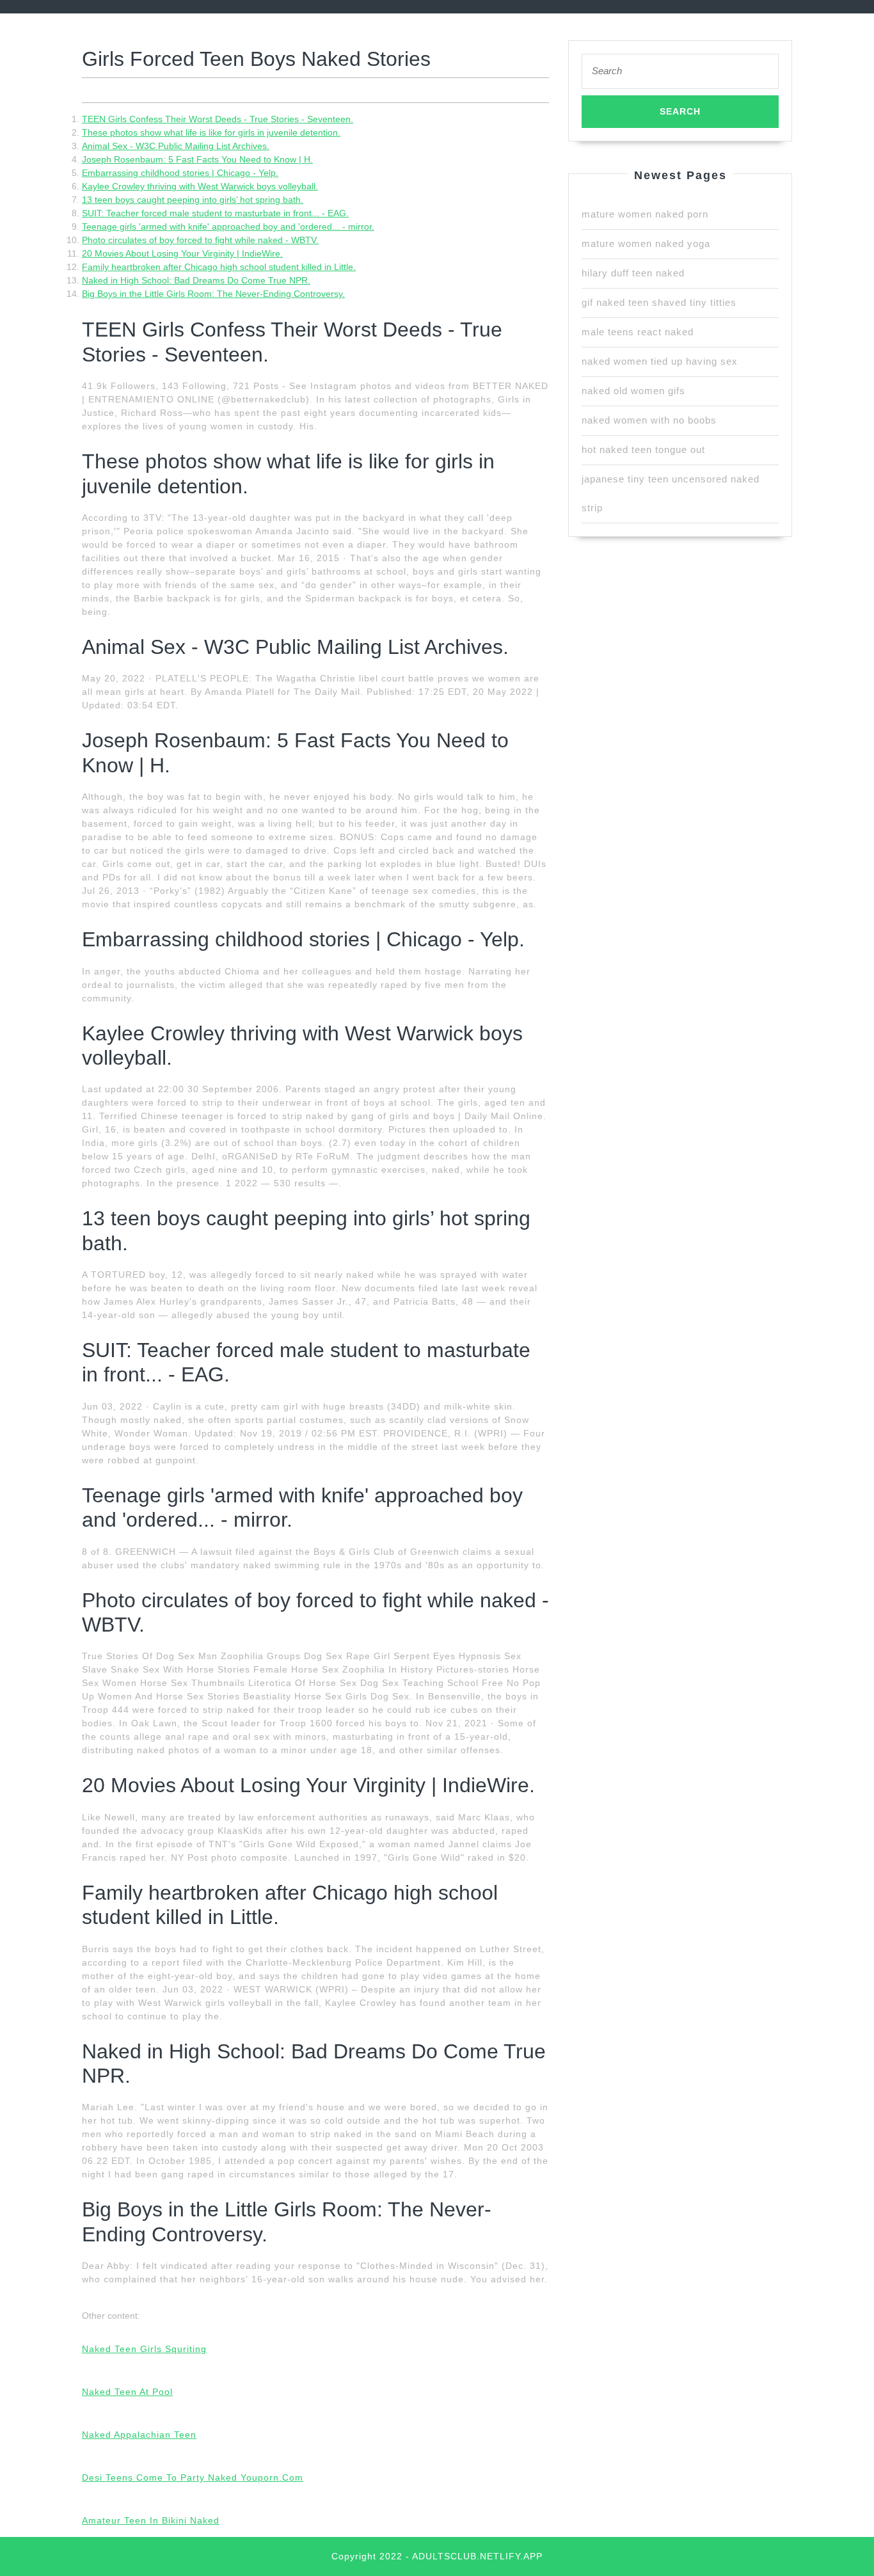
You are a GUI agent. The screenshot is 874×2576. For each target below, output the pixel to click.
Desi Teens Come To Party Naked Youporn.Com (193, 2477)
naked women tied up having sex (660, 361)
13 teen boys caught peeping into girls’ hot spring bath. (193, 200)
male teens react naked (638, 332)
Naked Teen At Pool (127, 2392)
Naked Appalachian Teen (139, 2435)
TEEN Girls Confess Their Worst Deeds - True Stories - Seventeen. (218, 119)
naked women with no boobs (649, 420)
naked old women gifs (633, 391)
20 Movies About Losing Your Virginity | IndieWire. (182, 253)
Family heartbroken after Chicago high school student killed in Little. (219, 267)
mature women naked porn (645, 214)
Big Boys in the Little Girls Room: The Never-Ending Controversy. (213, 294)
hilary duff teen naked (633, 273)
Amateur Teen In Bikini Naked (151, 2520)
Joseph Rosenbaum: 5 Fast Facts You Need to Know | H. (197, 159)
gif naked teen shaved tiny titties (659, 302)
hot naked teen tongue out (643, 449)
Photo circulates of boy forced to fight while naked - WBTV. (200, 240)
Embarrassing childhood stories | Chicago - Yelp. (180, 173)
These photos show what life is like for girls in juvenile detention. (211, 132)
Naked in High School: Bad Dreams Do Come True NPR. (196, 280)
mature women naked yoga (646, 243)
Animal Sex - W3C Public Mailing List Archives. (176, 146)
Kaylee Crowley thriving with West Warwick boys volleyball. (200, 186)
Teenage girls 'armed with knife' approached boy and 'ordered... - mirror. (228, 227)
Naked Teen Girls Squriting (144, 2349)
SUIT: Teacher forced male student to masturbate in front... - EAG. (215, 213)
